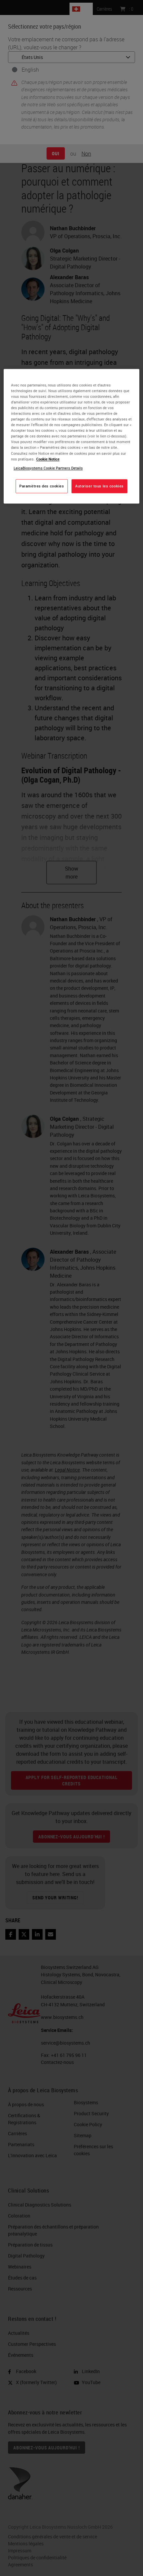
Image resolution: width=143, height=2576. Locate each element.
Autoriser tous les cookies (99, 486)
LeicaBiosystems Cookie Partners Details (48, 468)
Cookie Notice (48, 459)
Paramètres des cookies (42, 486)
